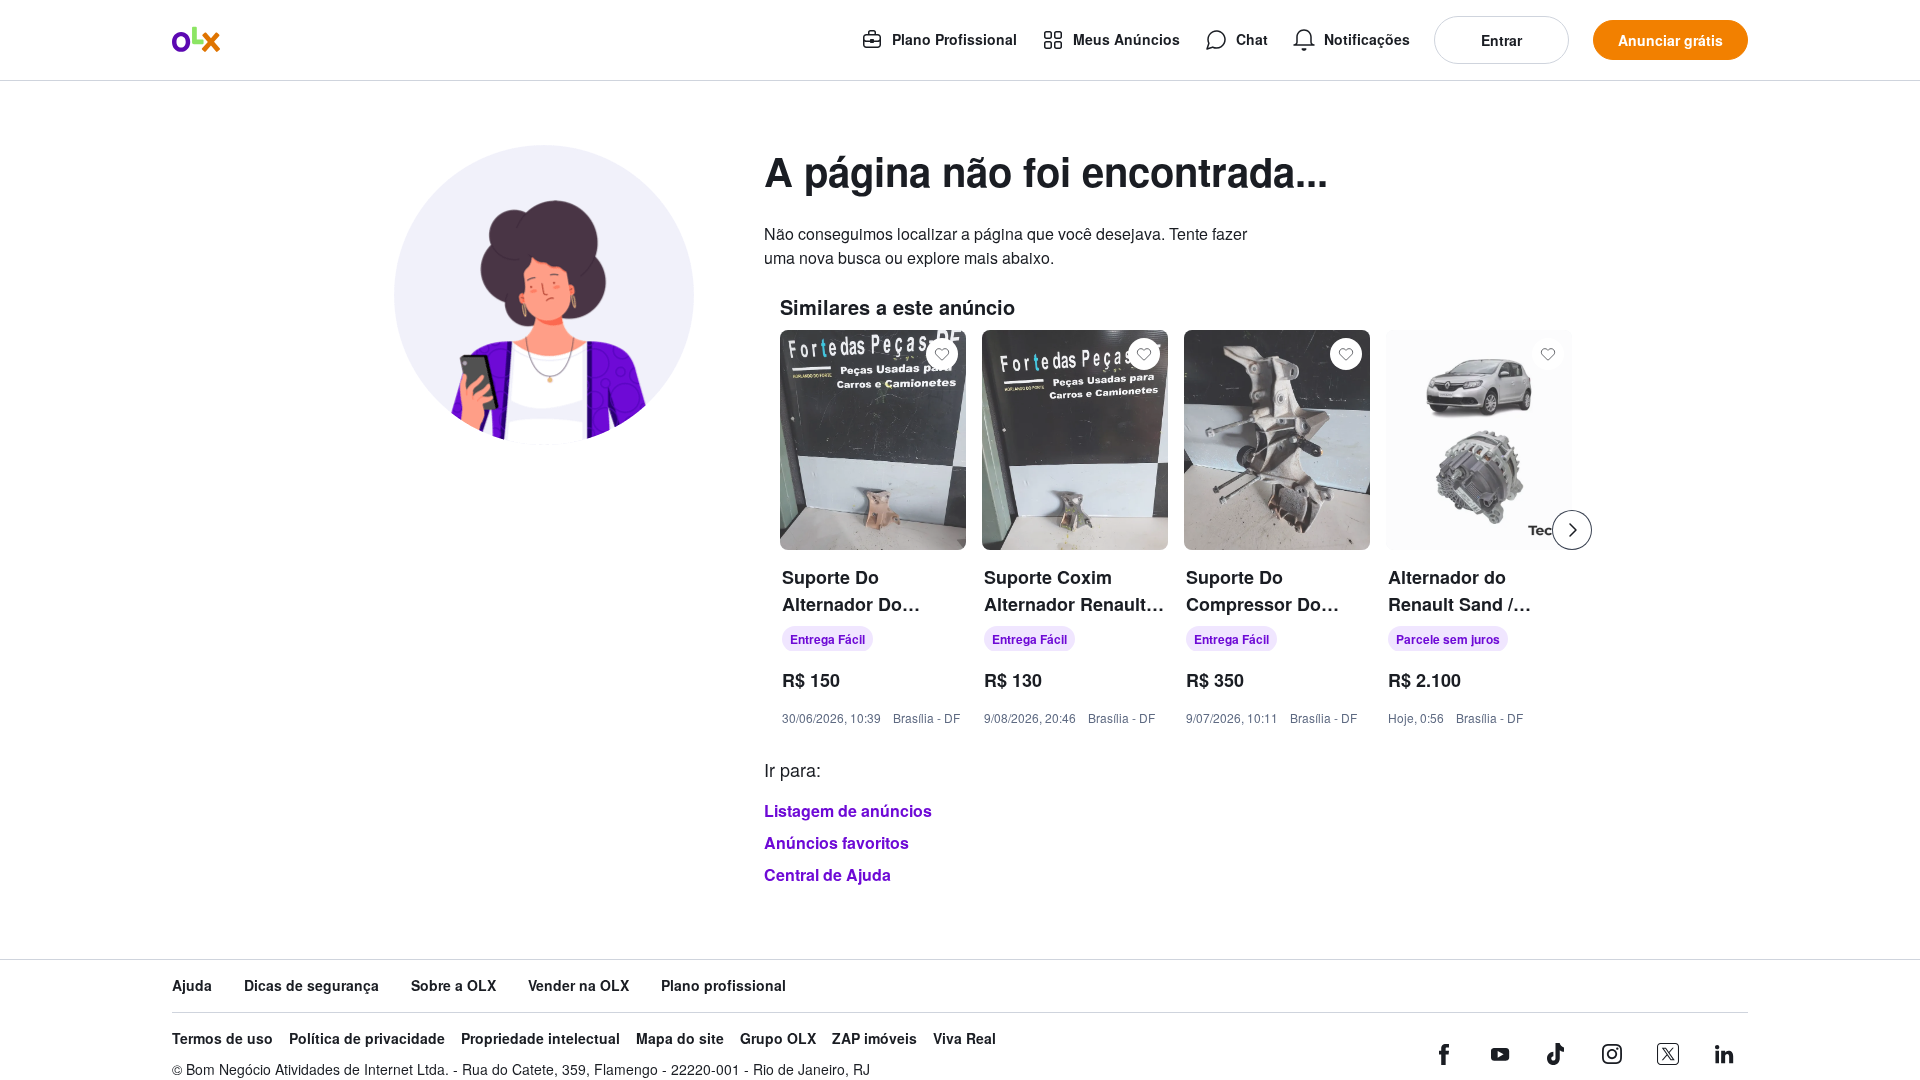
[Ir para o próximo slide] (1572, 530)
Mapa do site (680, 1038)
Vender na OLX (578, 985)
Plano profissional (723, 985)
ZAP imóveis (874, 1038)
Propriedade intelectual (540, 1038)
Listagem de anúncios (848, 810)
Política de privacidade (367, 1038)
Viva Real (964, 1038)
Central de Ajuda (827, 874)
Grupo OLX (778, 1038)
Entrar (1501, 40)
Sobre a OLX (453, 985)
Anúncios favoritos (836, 842)
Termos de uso (222, 1038)
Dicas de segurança (311, 985)
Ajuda (192, 985)
